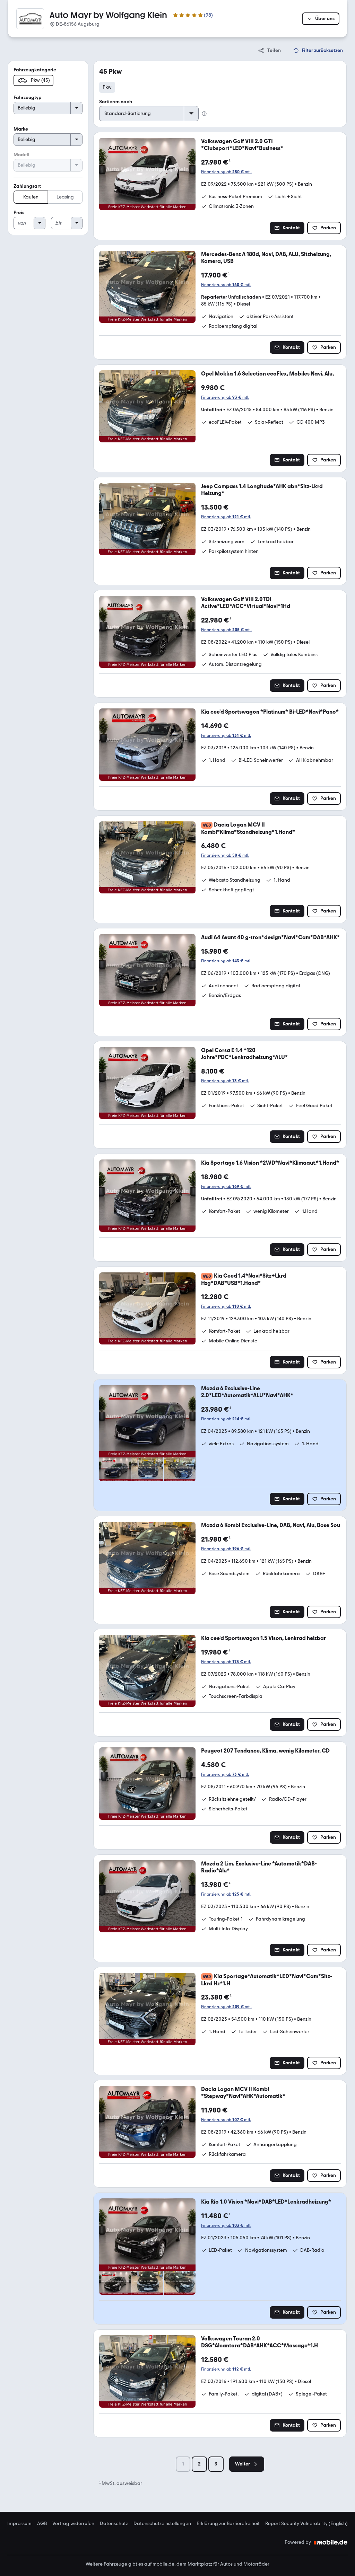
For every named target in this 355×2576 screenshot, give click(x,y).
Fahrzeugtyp (28, 98)
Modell (21, 155)
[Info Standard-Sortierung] (204, 114)
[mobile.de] (331, 2542)
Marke (21, 129)
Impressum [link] (19, 2524)
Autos (226, 2564)
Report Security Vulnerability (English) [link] (306, 2524)
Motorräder (256, 2564)
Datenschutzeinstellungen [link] (162, 2524)
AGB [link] (42, 2524)
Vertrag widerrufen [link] (73, 2524)
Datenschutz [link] (114, 2524)
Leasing (65, 197)
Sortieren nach (116, 102)
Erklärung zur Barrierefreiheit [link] (228, 2524)
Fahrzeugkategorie (35, 70)
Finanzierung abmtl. (226, 172)
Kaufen (31, 197)
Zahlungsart (27, 186)
